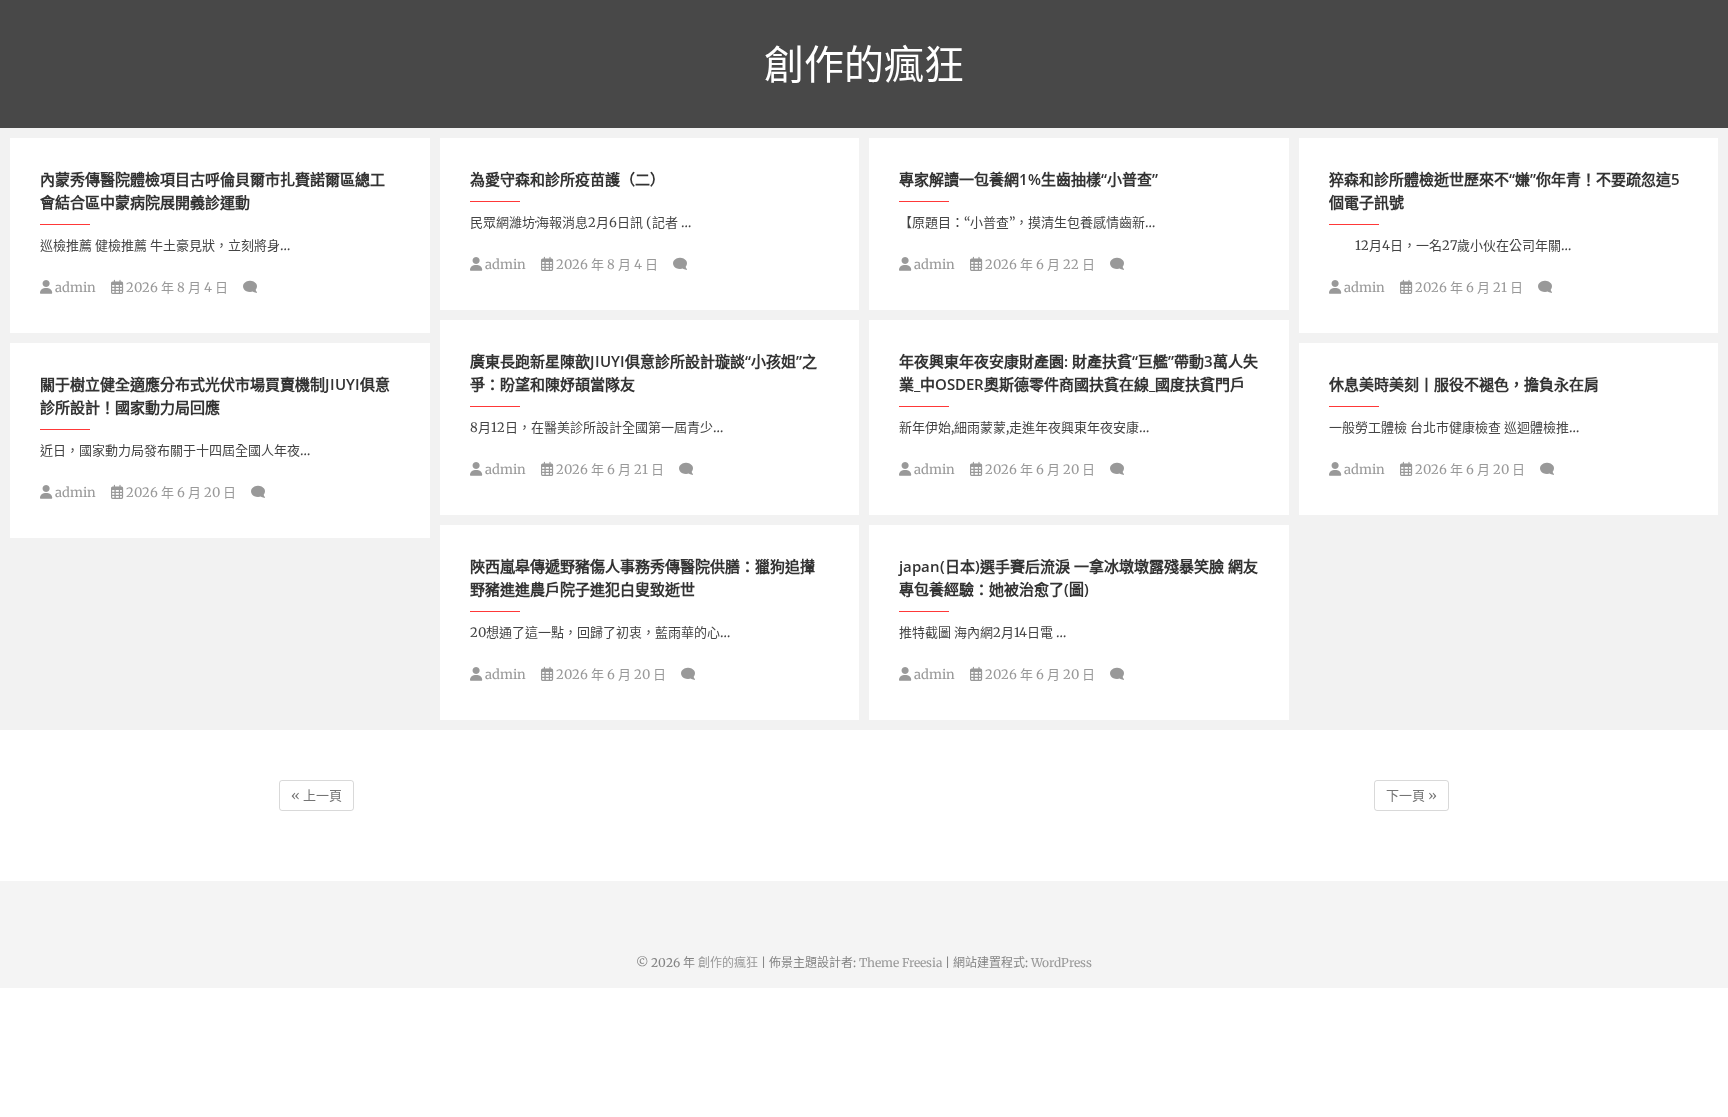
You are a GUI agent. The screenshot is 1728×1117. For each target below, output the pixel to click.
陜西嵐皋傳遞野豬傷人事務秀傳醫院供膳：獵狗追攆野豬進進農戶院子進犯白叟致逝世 (642, 577)
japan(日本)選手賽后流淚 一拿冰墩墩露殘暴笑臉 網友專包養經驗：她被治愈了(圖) (1078, 577)
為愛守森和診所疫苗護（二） (567, 179)
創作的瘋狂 (864, 64)
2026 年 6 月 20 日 (1038, 469)
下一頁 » (1411, 795)
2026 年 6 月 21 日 (1467, 287)
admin (74, 287)
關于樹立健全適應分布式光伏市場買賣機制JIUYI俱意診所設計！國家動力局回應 (215, 395)
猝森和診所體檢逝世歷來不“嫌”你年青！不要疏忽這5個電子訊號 (1504, 190)
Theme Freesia (900, 962)
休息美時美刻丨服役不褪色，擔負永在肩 (1464, 384)
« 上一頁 (316, 795)
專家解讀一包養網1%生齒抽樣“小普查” (1028, 179)
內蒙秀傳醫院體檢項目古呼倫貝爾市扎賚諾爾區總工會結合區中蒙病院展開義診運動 (212, 190)
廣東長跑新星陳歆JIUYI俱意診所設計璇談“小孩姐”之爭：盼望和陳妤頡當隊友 (643, 372)
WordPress (1061, 962)
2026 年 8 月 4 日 (175, 287)
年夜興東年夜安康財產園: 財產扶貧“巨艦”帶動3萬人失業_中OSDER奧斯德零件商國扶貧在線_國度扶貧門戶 (1078, 372)
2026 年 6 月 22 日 (1038, 264)
